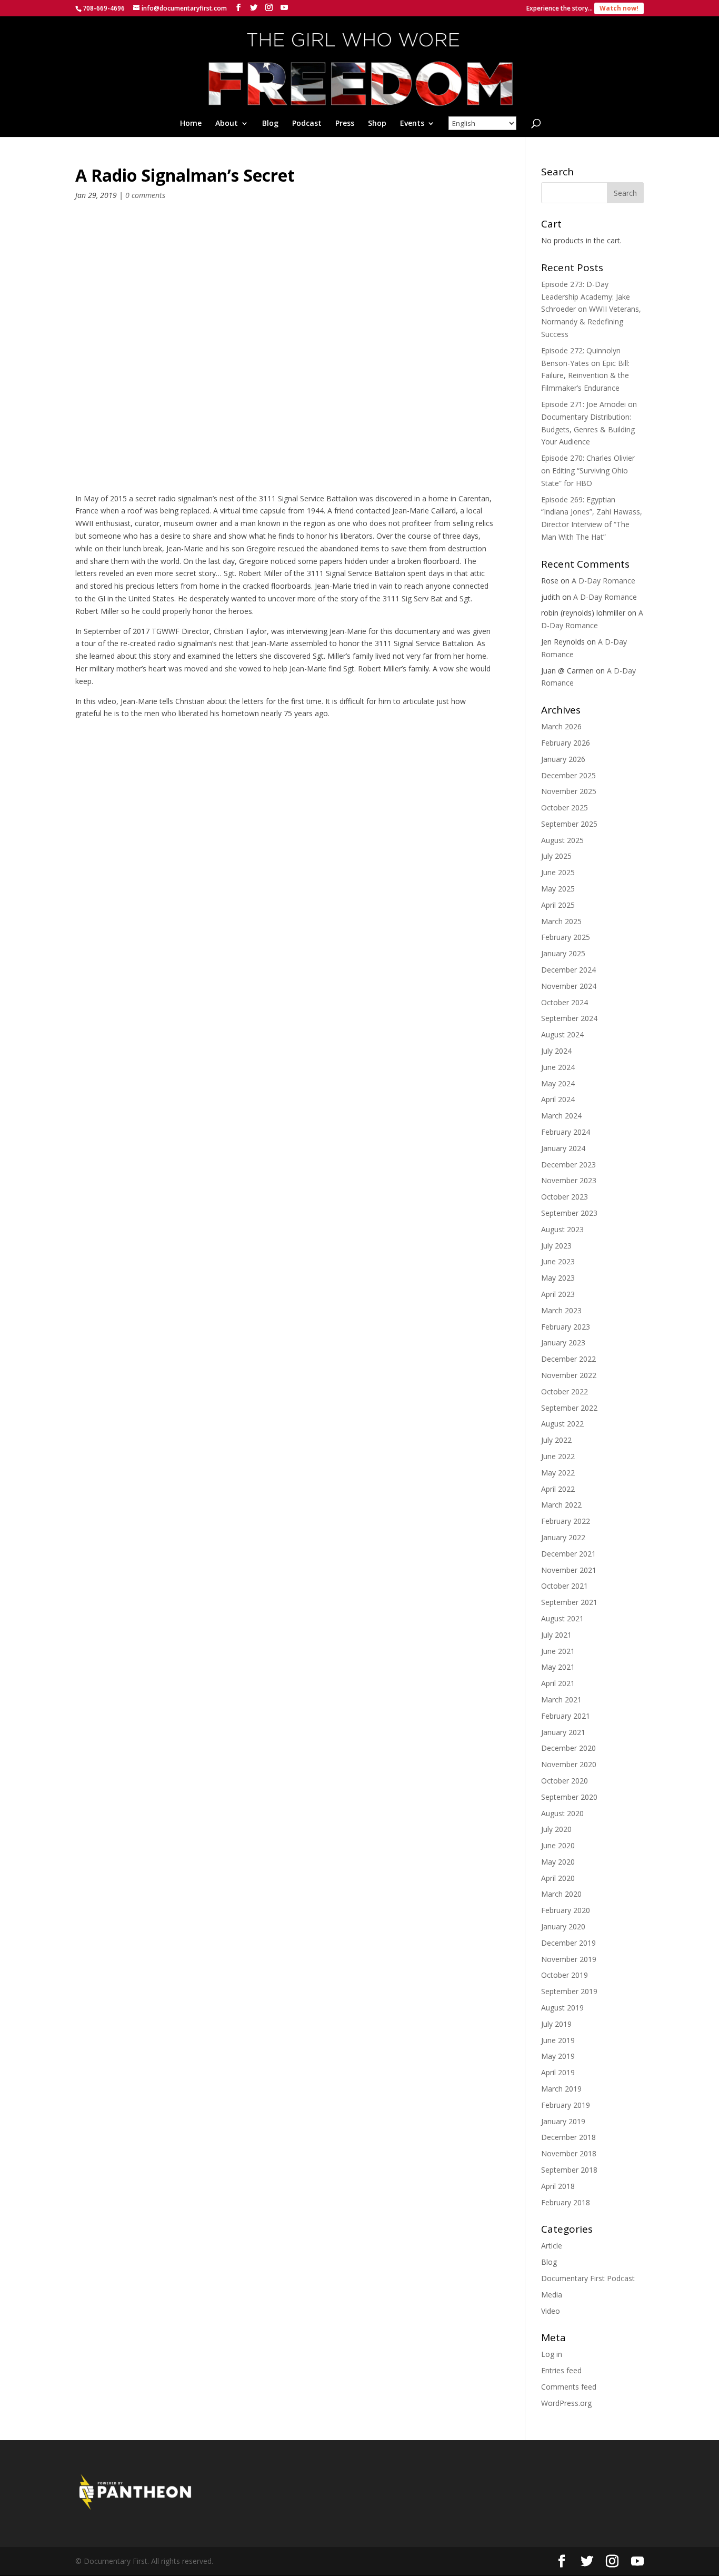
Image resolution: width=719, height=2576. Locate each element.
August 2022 (562, 1424)
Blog (270, 124)
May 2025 (558, 889)
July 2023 (556, 1246)
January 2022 (563, 1537)
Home (191, 124)
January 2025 (563, 953)
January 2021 (563, 1732)
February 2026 (566, 743)
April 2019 (558, 2072)
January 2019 (563, 2121)
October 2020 (565, 1781)
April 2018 (558, 2186)
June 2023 (558, 1261)
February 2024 (566, 1132)
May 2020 (558, 1862)
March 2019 (561, 2089)
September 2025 (569, 824)
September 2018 (569, 2170)
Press (345, 124)
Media (552, 2295)
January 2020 (563, 1926)
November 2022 (569, 1375)
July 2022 (556, 1440)
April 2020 (558, 1878)
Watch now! (619, 8)
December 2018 (568, 2137)
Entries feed (561, 2370)
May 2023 (558, 1278)
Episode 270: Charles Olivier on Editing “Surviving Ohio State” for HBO (588, 470)
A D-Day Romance (603, 581)
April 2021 (558, 1683)
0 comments (145, 195)
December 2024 (568, 970)
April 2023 (558, 1294)
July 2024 (556, 1051)
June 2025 (558, 872)
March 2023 (561, 1310)
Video (551, 2311)
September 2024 (569, 1018)
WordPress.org (566, 2403)
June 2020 (558, 1845)
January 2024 (563, 1148)
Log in (552, 2354)
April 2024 (558, 1099)
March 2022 (561, 1505)
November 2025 (569, 791)
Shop (377, 124)
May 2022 (558, 1473)
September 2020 (569, 1797)
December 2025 (568, 775)
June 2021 (558, 1651)
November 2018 (569, 2153)
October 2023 (565, 1197)
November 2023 (569, 1180)
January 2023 (563, 1343)
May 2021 (558, 1667)
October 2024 (565, 1002)
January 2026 (563, 759)
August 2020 (562, 1813)
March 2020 (561, 1894)
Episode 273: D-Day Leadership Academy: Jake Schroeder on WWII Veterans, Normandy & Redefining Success (591, 309)
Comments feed (569, 2387)
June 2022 (558, 1456)
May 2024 (558, 1083)
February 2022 (566, 1521)
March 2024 (561, 1116)
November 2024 (569, 986)
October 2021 (565, 1586)
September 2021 (569, 1602)
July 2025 (556, 856)
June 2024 (558, 1067)
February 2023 (566, 1327)
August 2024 (562, 1034)
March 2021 (561, 1700)
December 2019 (568, 1943)
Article (552, 2246)
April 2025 (558, 905)
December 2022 (568, 1359)
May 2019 (558, 2056)
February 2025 (566, 937)
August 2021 (562, 1618)
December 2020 (568, 1748)
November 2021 (569, 1570)
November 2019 (569, 1959)
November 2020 (569, 1764)
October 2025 (565, 808)
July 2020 (556, 1829)
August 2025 (562, 840)
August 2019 (562, 2008)
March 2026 (561, 726)
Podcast (307, 124)
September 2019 (569, 1991)
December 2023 (568, 1165)
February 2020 (566, 1910)
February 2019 (566, 2105)
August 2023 (562, 1229)
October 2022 (565, 1391)
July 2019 (556, 2024)
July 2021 (556, 1635)
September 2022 (569, 1408)
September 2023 (569, 1213)
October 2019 (565, 1975)
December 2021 (568, 1554)
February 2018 (566, 2202)
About (227, 124)
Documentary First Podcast (588, 2278)
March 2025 (561, 921)
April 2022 (558, 1489)
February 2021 (566, 1716)
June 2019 (558, 2040)
